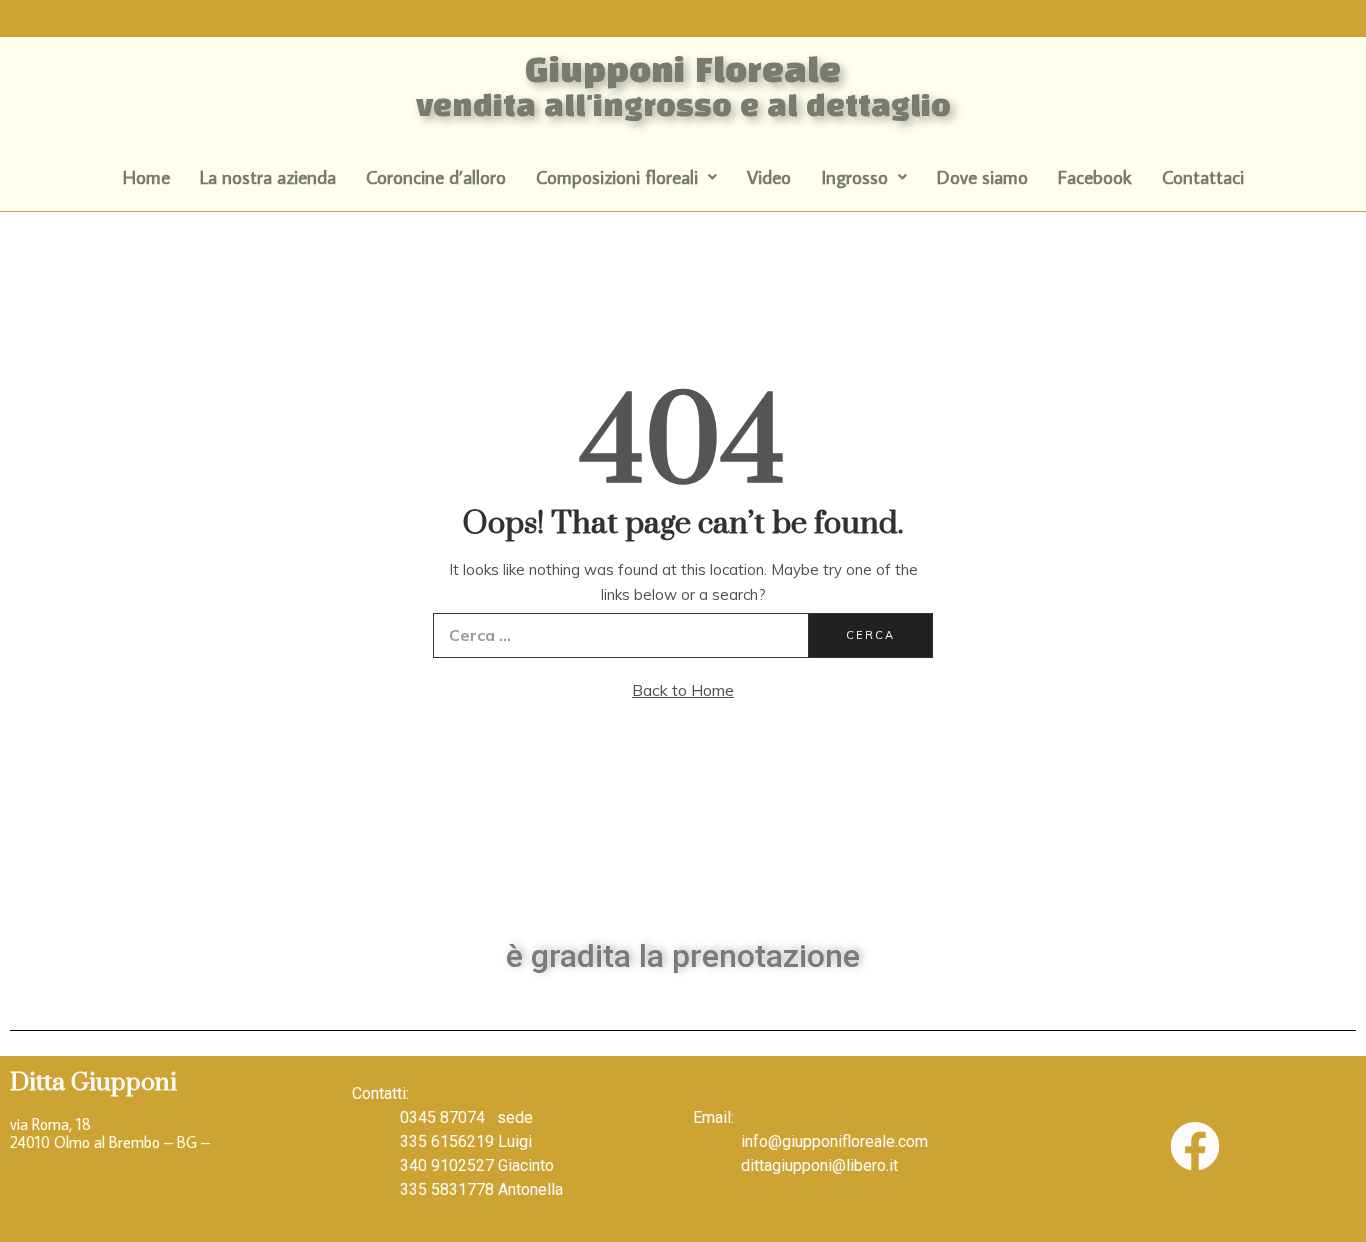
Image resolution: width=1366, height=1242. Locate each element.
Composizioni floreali (617, 176)
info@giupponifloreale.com (834, 1141)
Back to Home (683, 690)
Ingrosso (854, 176)
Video (769, 176)
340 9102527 (447, 1165)
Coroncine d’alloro (436, 176)
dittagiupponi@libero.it (819, 1165)
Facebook (1095, 176)
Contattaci (1203, 176)
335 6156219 (447, 1141)
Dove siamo (982, 176)
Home (146, 176)
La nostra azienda (268, 176)
